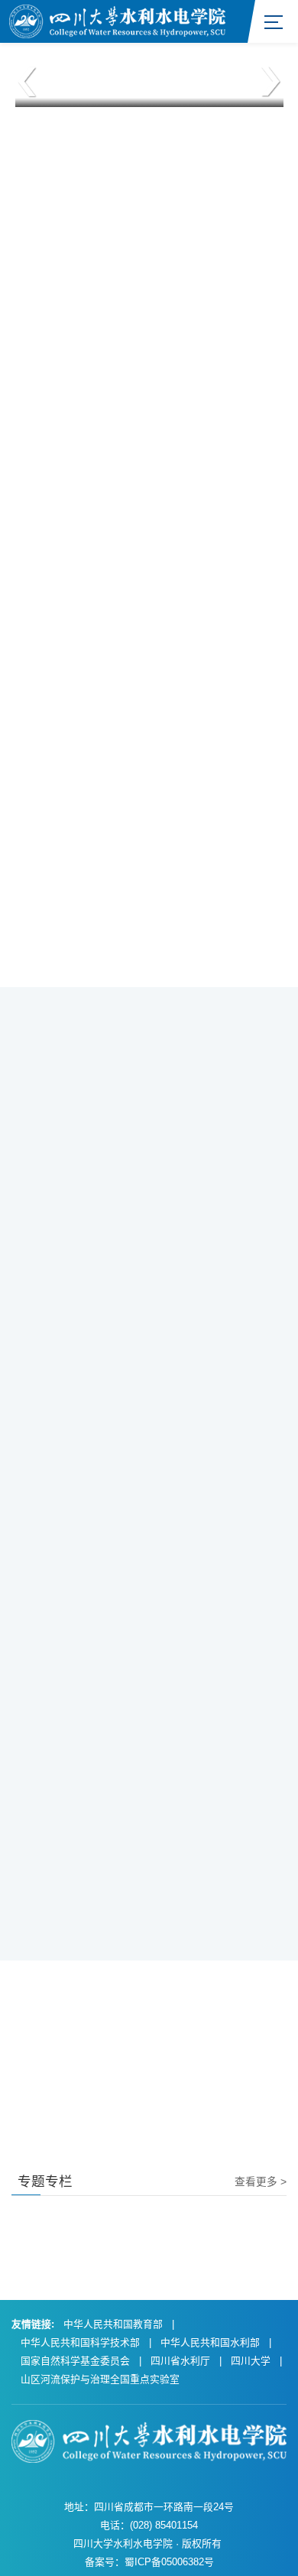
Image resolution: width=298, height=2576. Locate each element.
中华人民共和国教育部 (113, 2324)
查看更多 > (261, 2182)
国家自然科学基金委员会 (75, 2361)
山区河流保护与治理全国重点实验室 (100, 2379)
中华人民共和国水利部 (210, 2342)
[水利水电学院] (117, 21)
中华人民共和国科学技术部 (80, 2342)
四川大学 (251, 2361)
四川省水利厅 (180, 2361)
